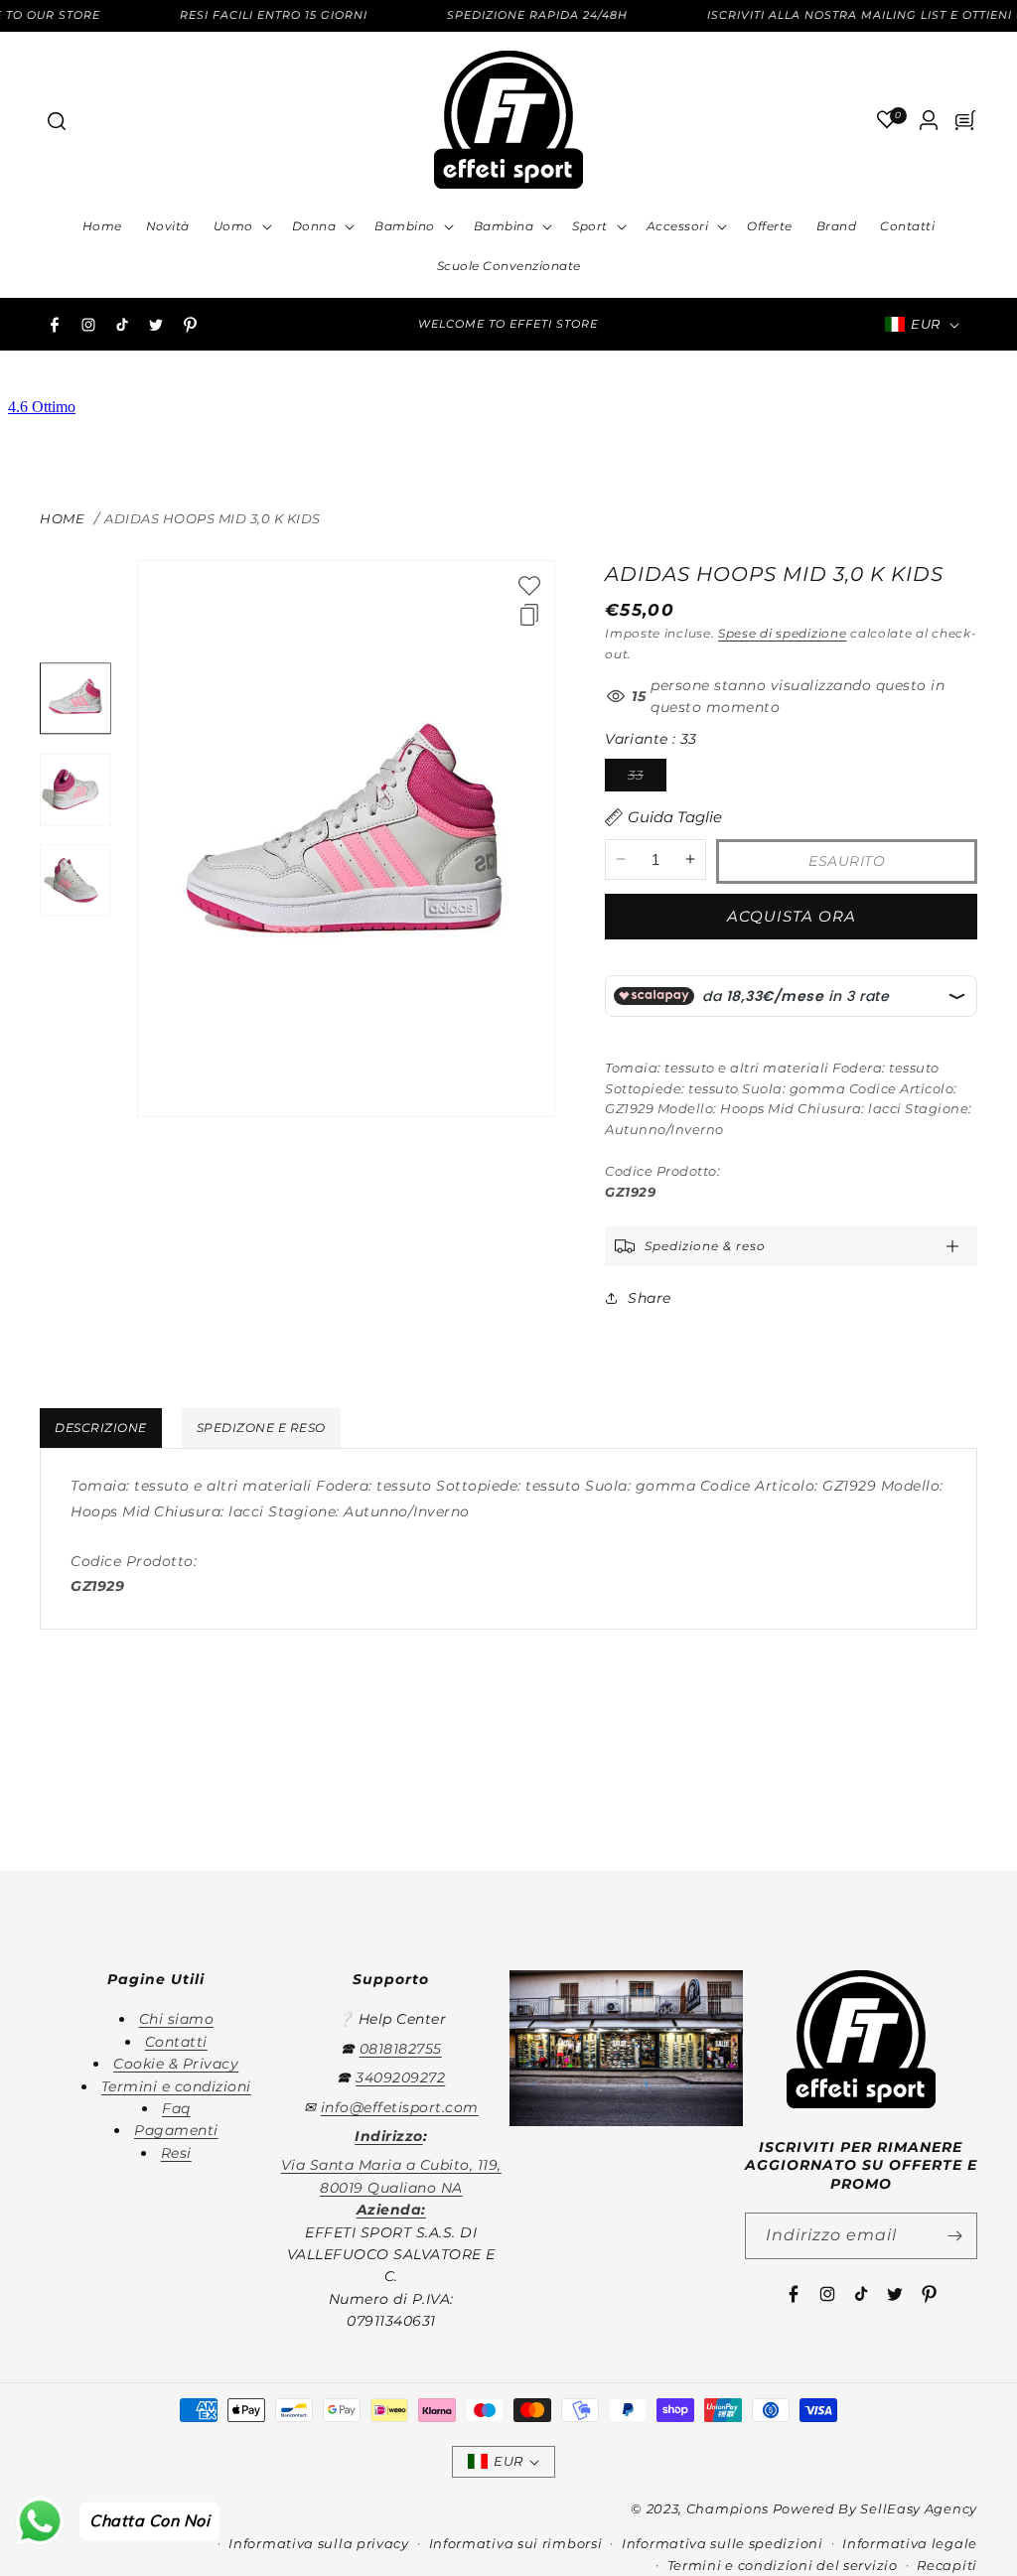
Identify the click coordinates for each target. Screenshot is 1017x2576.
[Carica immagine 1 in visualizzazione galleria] (75, 699)
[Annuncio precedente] (332, 325)
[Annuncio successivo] (685, 325)
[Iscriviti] (954, 2236)
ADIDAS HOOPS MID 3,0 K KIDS (213, 518)
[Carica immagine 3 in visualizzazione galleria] (75, 881)
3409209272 (400, 2077)
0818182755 (401, 2049)
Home (62, 518)
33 (647, 779)
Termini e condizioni (176, 2086)
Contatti (176, 2042)
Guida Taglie (675, 817)
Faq (176, 2108)
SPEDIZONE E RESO (261, 1428)
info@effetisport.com (400, 2107)
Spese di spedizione (782, 633)
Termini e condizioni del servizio (783, 2565)
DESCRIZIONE (101, 1428)
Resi (176, 2153)
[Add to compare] (529, 615)
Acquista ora (792, 916)
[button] (56, 120)
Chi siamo (177, 2019)
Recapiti (947, 2565)
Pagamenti (176, 2130)
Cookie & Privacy (176, 2064)
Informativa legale (910, 2543)
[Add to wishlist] (529, 586)
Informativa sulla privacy (319, 2543)
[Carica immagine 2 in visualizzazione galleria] (75, 789)
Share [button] (650, 1298)
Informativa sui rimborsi (516, 2543)
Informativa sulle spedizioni (723, 2543)
